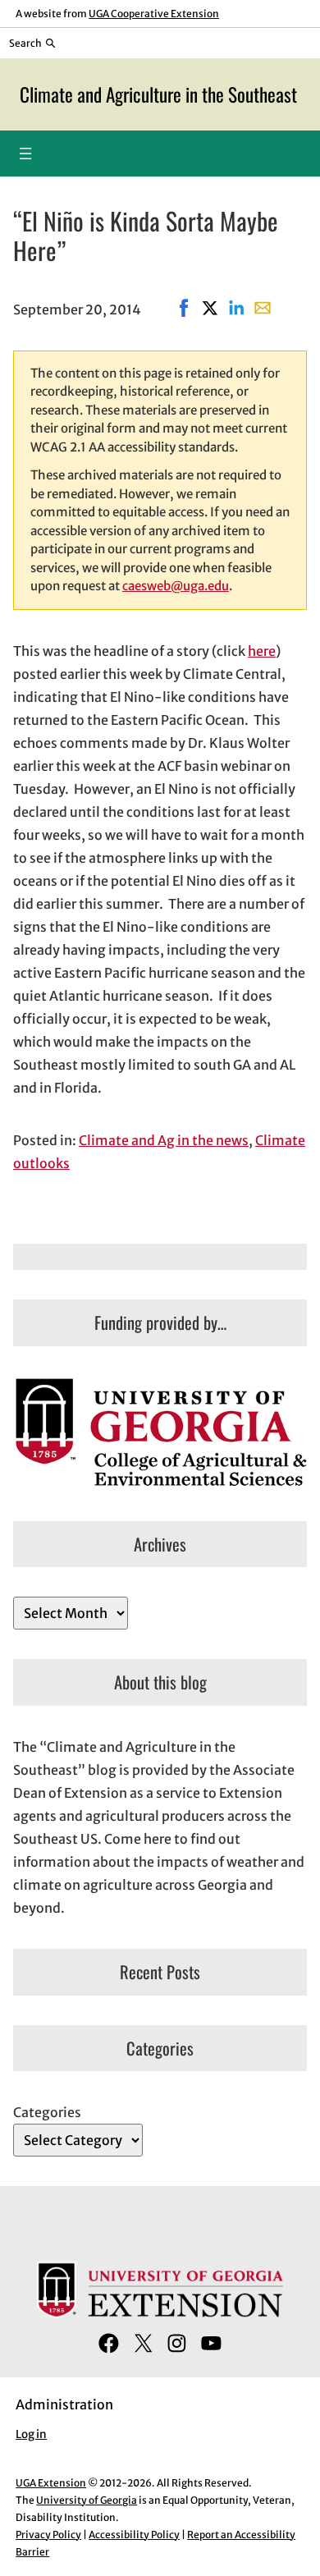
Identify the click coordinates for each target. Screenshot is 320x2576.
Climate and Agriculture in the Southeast (158, 94)
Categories (47, 2112)
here (262, 651)
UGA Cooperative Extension (154, 14)
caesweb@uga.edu (176, 586)
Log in (31, 2434)
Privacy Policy (48, 2535)
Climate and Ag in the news (164, 1140)
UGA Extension (51, 2483)
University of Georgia (87, 2500)
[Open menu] (25, 154)
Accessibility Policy (134, 2535)
